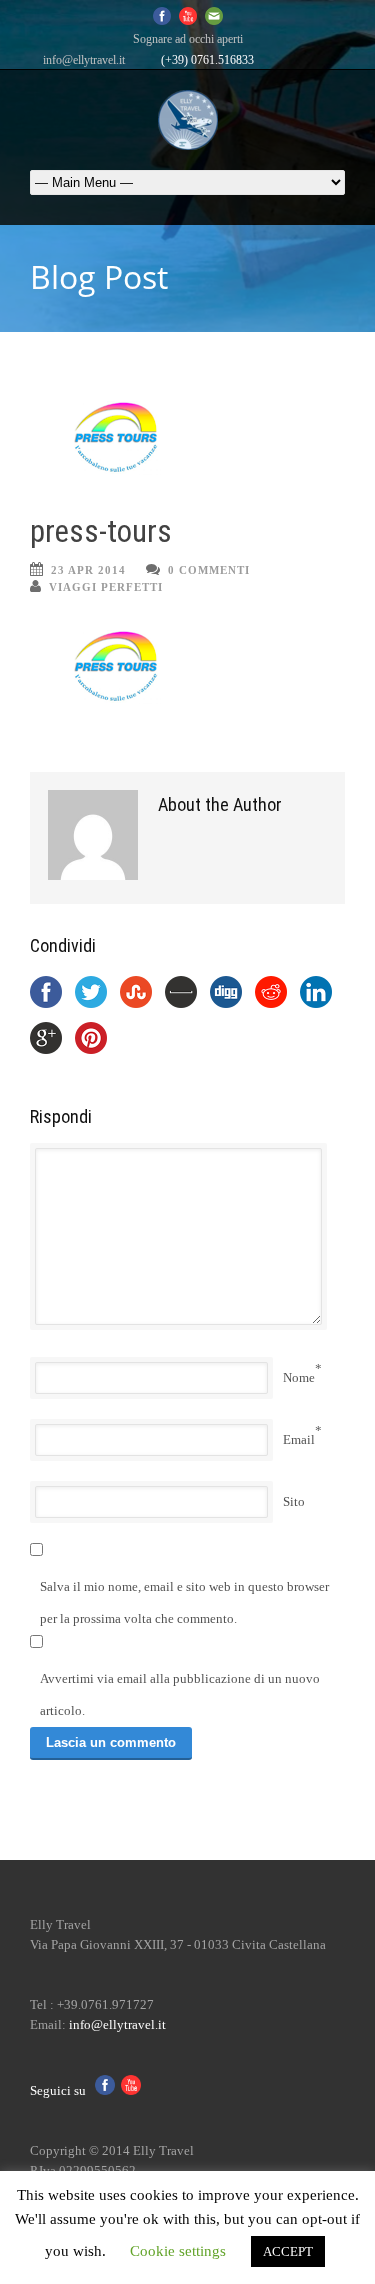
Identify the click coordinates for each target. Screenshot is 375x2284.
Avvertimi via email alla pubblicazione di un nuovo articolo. (180, 1694)
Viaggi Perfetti (106, 587)
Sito (294, 1501)
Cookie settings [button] (178, 2251)
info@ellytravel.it (84, 60)
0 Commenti (209, 570)
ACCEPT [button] (288, 2251)
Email (299, 1439)
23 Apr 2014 (88, 570)
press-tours (101, 531)
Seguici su (62, 2090)
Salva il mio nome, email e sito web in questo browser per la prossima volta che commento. (184, 1602)
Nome (299, 1377)
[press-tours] (187, 437)
